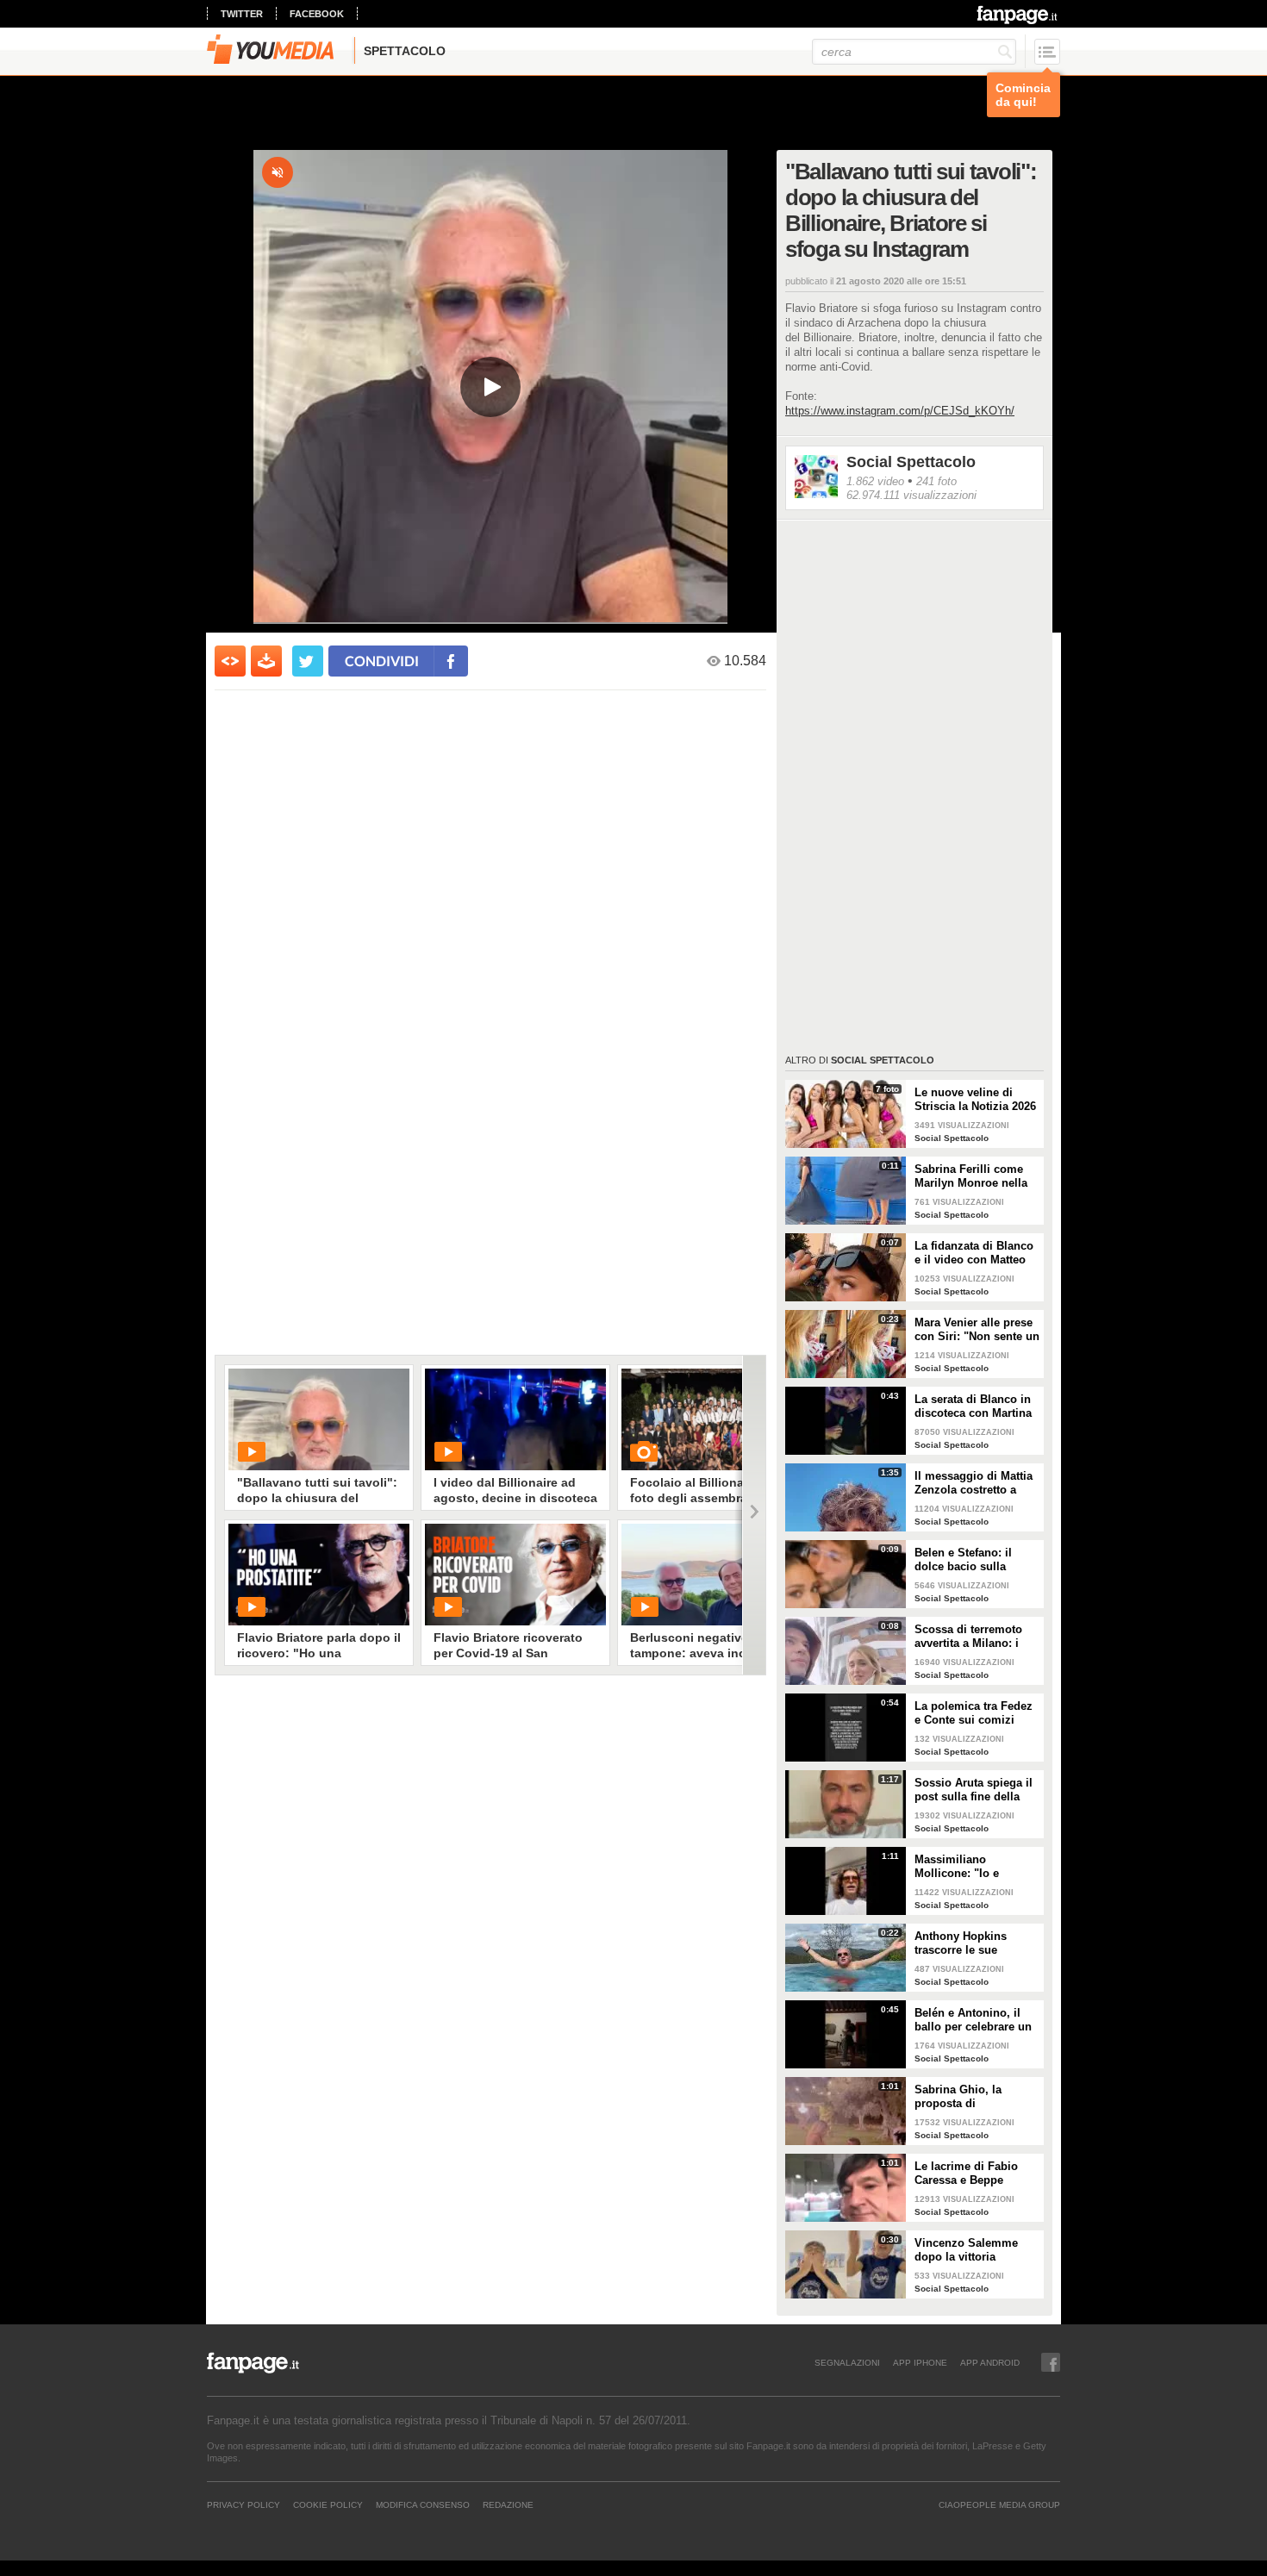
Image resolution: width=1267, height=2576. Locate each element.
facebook (317, 14)
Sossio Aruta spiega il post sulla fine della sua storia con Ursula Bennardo (974, 1790)
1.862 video (875, 481)
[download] (266, 661)
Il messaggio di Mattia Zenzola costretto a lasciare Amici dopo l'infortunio (974, 1483)
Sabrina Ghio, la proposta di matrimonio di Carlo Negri (968, 2097)
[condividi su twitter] (308, 661)
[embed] (230, 661)
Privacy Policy (243, 2504)
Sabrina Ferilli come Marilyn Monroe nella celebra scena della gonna (971, 1176)
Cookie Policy (328, 2504)
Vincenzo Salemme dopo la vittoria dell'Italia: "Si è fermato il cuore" (977, 2250)
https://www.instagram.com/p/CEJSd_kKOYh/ (900, 411)
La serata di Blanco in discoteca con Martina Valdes (973, 1407)
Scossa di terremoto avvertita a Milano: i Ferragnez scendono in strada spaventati (976, 1637)
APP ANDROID (990, 2362)
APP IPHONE (920, 2362)
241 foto (936, 481)
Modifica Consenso (423, 2504)
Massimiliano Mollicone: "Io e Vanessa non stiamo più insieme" (968, 1867)
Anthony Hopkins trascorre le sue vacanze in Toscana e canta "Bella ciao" (971, 1943)
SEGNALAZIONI (847, 2362)
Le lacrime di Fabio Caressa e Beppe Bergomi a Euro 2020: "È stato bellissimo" (972, 2174)
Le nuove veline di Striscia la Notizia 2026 (975, 1099)
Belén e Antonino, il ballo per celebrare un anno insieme (973, 2020)
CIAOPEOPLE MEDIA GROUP (999, 2504)
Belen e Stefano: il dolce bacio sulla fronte (963, 1560)
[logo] (1018, 15)
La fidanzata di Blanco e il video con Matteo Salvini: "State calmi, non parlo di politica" (974, 1253)
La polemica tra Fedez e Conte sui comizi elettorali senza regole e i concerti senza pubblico (974, 1713)
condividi (382, 661)
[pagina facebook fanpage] (1051, 2362)
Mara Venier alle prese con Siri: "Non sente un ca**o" (977, 1330)
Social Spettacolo (911, 462)
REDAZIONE (508, 2504)
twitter (242, 14)
